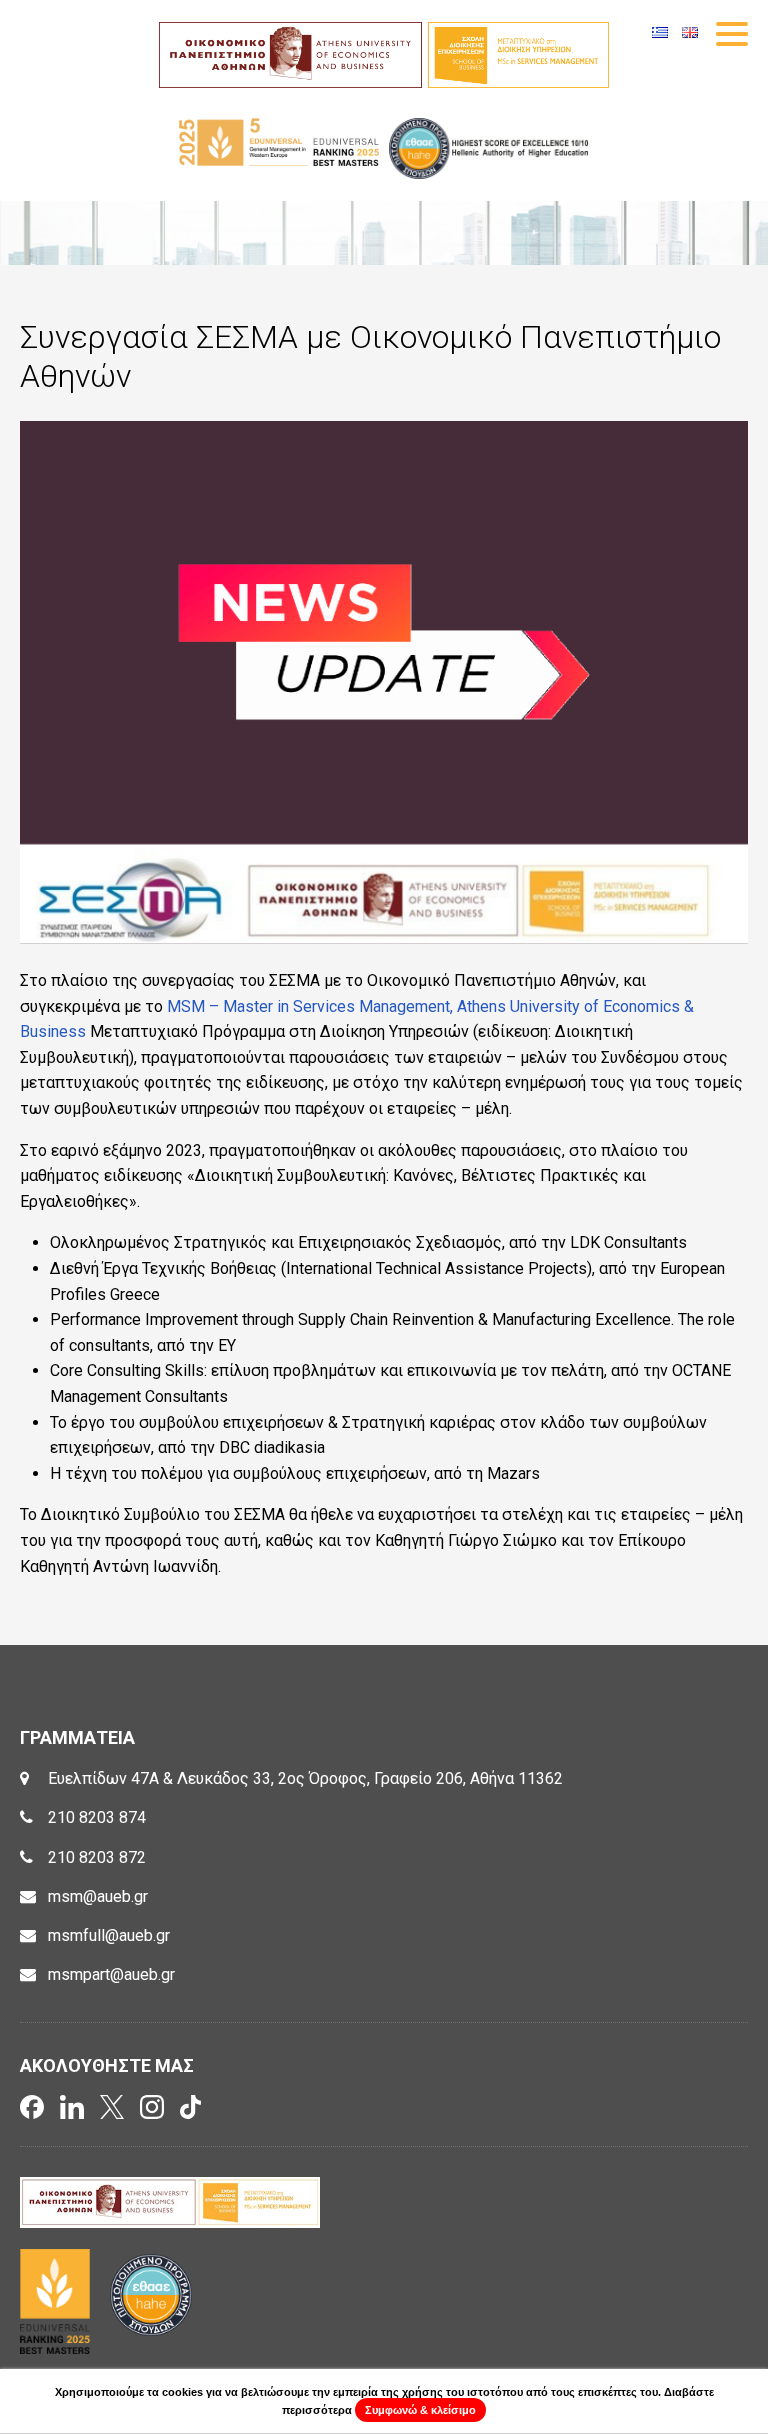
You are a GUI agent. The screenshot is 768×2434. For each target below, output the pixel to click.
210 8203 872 (97, 1857)
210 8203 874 (97, 1817)
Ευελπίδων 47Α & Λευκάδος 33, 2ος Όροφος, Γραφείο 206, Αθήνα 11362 (305, 1778)
